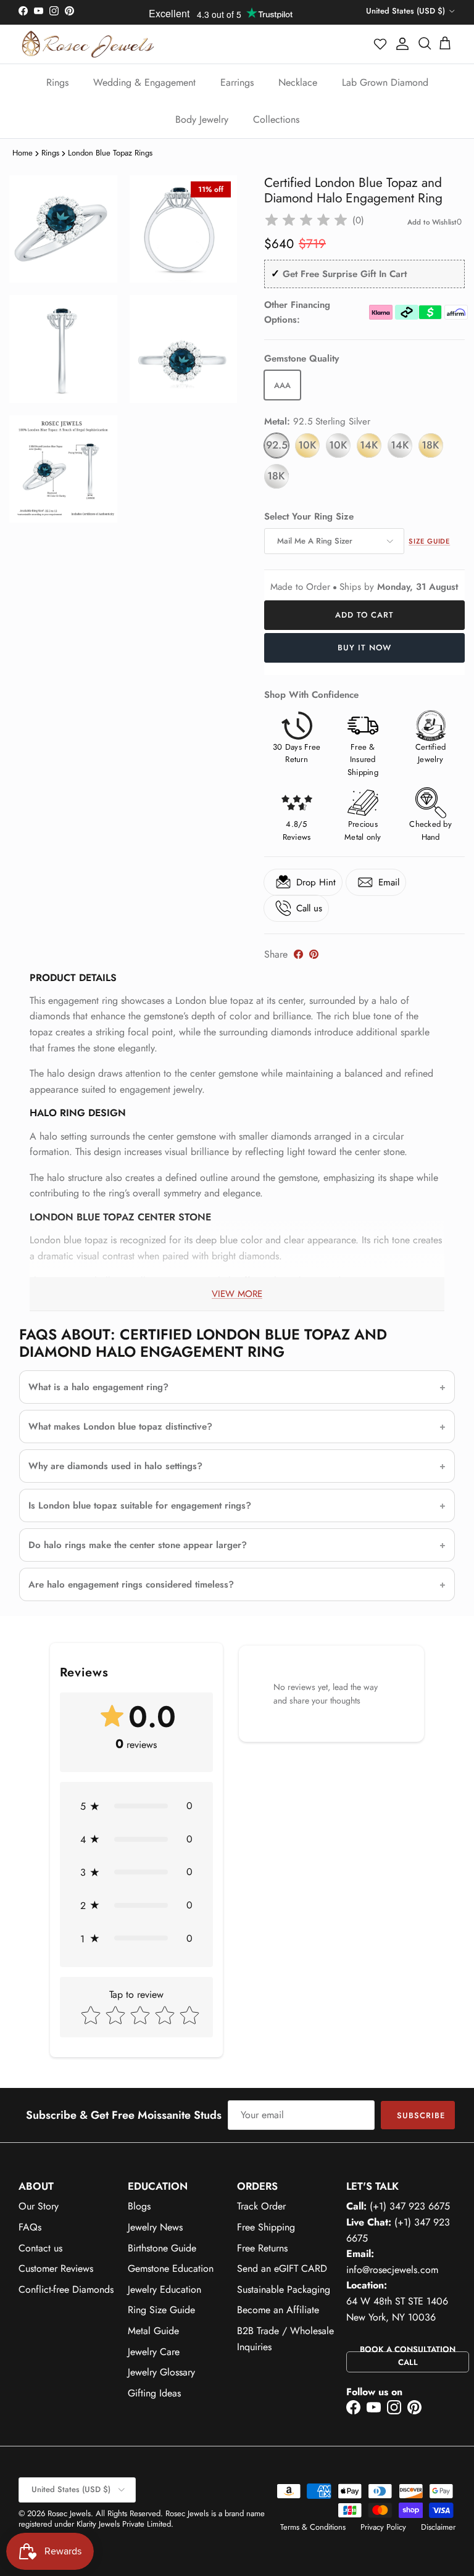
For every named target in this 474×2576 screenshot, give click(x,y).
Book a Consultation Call (408, 2356)
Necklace (298, 82)
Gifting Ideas (154, 2393)
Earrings (237, 82)
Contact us (40, 2248)
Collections (276, 119)
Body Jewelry (202, 119)
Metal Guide (153, 2331)
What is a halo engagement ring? (98, 1387)
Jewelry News (155, 2227)
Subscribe (421, 2115)
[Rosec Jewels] (88, 44)
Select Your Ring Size (309, 517)
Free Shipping (266, 2227)
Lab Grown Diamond (385, 82)
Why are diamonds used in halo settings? (115, 1466)
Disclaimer (438, 2527)
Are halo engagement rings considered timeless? (131, 1584)
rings (50, 153)
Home (23, 153)
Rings (57, 82)
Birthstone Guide (162, 2248)
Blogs (139, 2206)
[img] (306, 220)
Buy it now (364, 648)
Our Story (39, 2206)
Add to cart (364, 615)
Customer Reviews (56, 2268)
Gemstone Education (171, 2268)
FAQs (30, 2227)
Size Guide (429, 541)
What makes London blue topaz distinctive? (120, 1427)
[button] (381, 44)
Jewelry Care (154, 2352)
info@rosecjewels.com (392, 2270)
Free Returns (262, 2248)
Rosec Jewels (69, 2513)
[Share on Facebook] (298, 954)
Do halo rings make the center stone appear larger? (138, 1545)
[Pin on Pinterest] (314, 954)
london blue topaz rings (110, 153)
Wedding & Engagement (144, 82)
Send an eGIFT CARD (282, 2268)
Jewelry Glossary (161, 2372)
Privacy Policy (383, 2527)
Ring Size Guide (161, 2310)
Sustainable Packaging (284, 2289)
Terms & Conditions (313, 2527)
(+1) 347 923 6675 (410, 2206)
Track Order (261, 2206)
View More (237, 1294)
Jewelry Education (164, 2289)
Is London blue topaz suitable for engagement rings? (140, 1505)
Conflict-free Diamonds (66, 2289)
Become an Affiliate (278, 2310)
